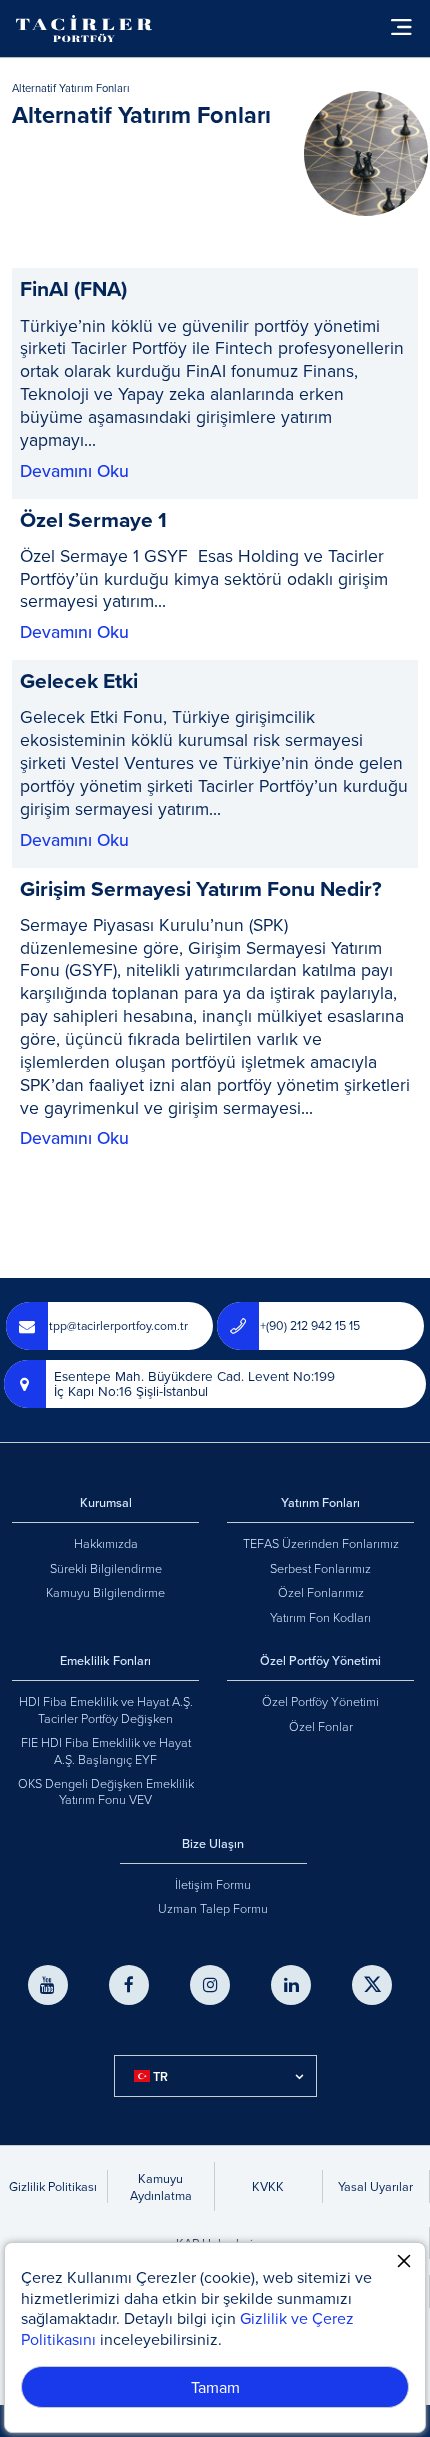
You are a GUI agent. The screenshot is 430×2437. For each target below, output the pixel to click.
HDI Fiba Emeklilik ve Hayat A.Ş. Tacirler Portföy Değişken (106, 1709)
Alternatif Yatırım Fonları (71, 88)
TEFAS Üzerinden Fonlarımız (321, 1543)
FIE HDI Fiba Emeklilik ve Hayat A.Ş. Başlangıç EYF (106, 1750)
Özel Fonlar (321, 1726)
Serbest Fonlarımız (320, 1568)
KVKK (268, 2186)
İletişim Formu (213, 1884)
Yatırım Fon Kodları (320, 1617)
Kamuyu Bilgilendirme (105, 1592)
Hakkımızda (106, 1543)
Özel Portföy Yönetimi (320, 1701)
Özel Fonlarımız (321, 1592)
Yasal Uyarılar (375, 2186)
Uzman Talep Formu (213, 1908)
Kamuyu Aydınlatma (161, 2186)
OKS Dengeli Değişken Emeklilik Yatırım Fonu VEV (106, 1791)
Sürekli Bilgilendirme (106, 1568)
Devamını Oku (74, 471)
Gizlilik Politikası (53, 2186)
